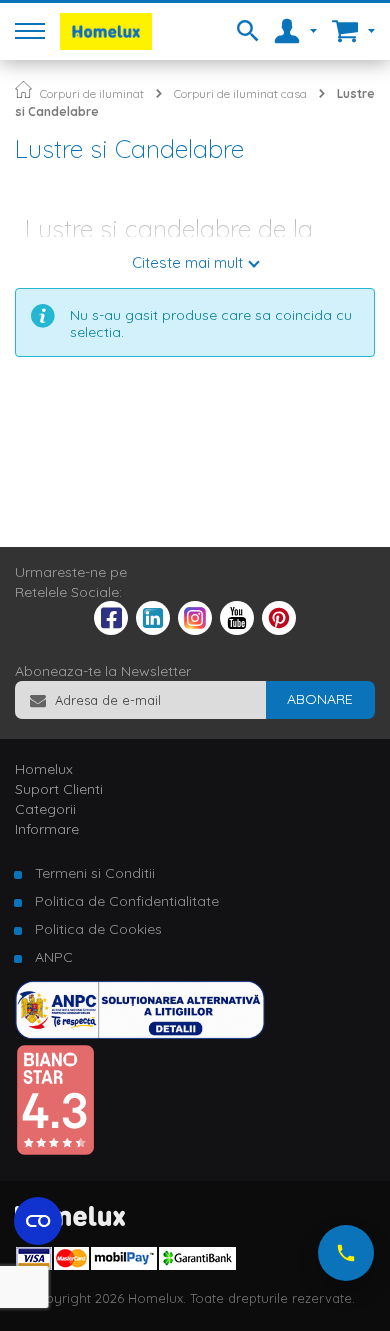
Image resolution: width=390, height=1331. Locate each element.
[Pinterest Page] (279, 630)
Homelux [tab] (44, 769)
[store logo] (106, 31)
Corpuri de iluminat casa (240, 93)
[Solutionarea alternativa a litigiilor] (140, 1034)
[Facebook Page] (111, 622)
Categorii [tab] (45, 809)
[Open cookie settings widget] (38, 1221)
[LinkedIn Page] (153, 630)
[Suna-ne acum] (346, 1253)
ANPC (54, 957)
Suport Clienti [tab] (59, 789)
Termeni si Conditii (95, 873)
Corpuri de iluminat (92, 93)
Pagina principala (23, 89)
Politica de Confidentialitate (127, 901)
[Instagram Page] (195, 630)
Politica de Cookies (98, 929)
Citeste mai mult (187, 262)
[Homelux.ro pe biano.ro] (55, 1151)
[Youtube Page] (237, 630)
